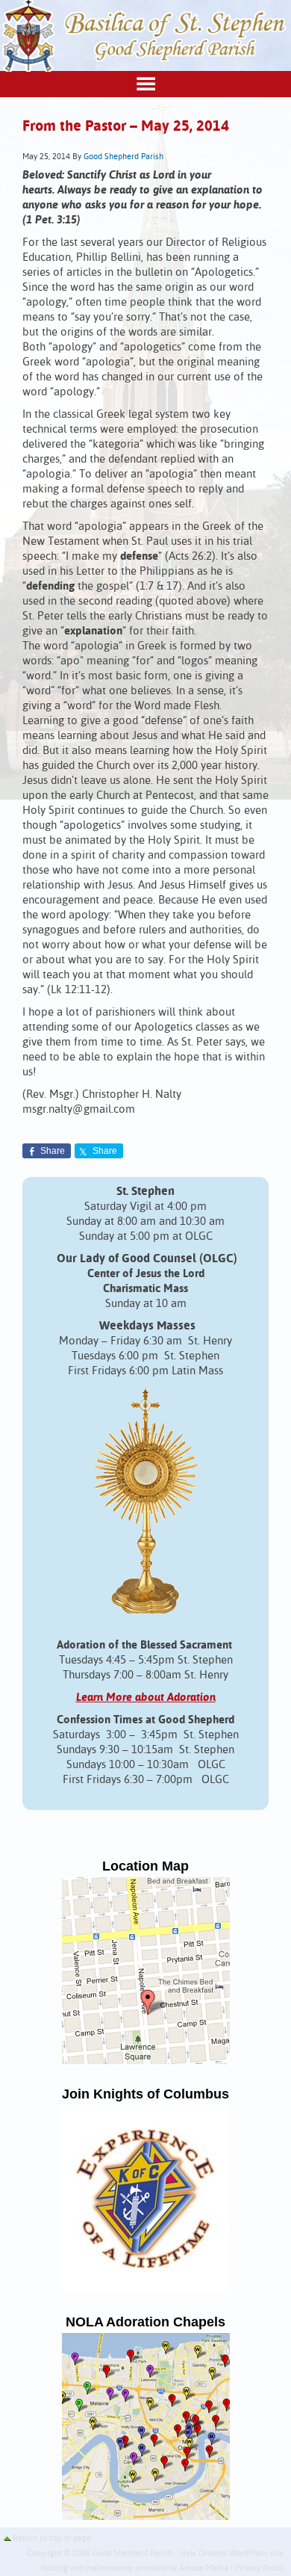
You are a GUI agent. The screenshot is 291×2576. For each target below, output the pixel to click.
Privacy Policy (259, 2569)
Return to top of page (52, 2539)
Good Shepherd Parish (123, 157)
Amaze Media (204, 2569)
